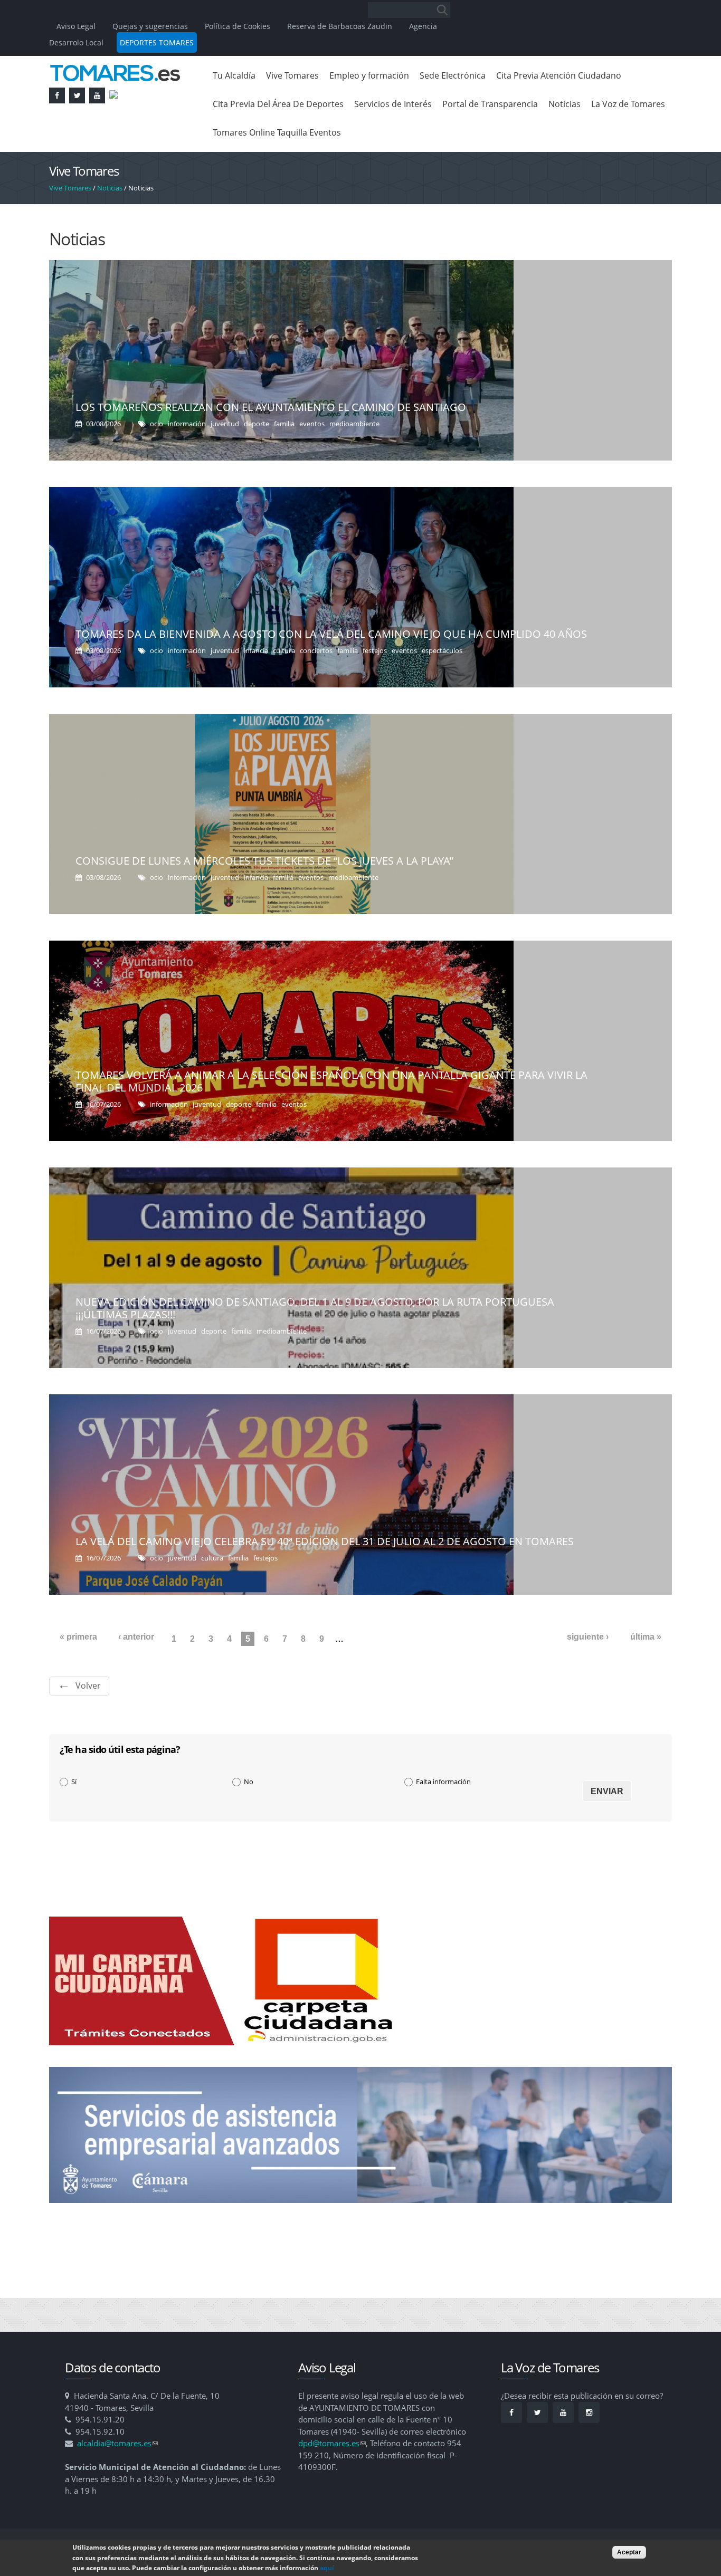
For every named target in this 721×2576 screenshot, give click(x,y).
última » (646, 1637)
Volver (88, 1686)
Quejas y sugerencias (150, 26)
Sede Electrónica (453, 75)
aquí (327, 2568)
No (249, 1782)
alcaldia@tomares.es (117, 2443)
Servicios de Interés (393, 104)
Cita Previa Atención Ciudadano (559, 75)
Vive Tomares (292, 75)
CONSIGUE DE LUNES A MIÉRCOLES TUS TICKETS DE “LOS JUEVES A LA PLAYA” (264, 861)
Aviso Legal (77, 26)
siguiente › (588, 1637)
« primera (78, 1637)
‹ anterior (136, 1637)
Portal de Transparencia (490, 104)
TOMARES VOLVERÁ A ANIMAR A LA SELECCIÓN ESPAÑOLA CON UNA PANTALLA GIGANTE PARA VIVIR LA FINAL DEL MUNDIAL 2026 (331, 1081)
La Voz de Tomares (628, 104)
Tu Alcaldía (234, 75)
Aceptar (629, 2552)
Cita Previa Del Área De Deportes (278, 104)
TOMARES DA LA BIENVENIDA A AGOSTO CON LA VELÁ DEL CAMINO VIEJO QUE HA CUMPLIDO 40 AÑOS (331, 634)
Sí (74, 1782)
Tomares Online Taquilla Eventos (277, 132)
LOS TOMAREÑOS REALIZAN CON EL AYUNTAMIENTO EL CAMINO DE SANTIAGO (271, 407)
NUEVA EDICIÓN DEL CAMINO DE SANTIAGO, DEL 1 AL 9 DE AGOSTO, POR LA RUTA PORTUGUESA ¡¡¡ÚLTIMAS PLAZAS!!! (315, 1308)
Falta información (443, 1782)
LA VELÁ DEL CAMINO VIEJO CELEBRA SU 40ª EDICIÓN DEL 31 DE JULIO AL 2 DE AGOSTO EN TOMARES (325, 1541)
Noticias (565, 104)
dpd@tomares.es (332, 2443)
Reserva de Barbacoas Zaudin (340, 26)
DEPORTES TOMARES (157, 42)
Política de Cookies (238, 26)
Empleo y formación (369, 75)
